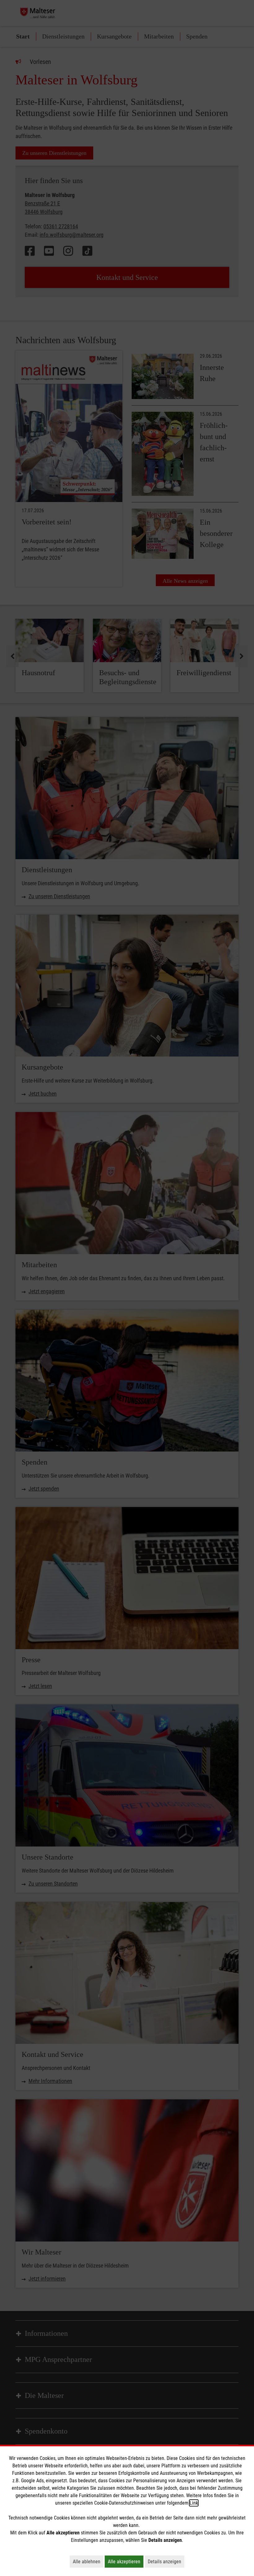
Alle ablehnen (88, 2561)
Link (194, 2503)
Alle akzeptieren (126, 2561)
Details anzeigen (166, 2561)
